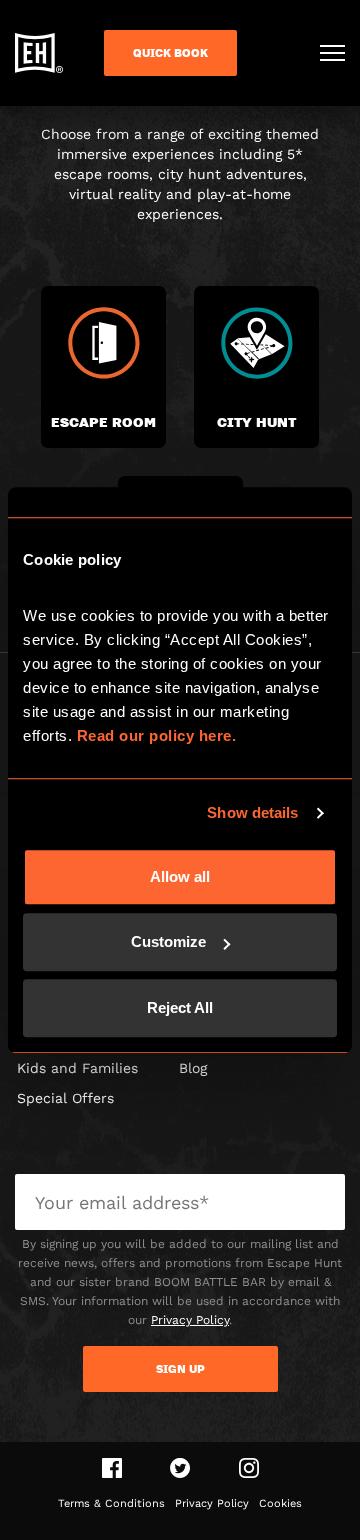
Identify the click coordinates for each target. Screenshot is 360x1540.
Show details (252, 812)
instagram (249, 1468)
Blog (193, 1068)
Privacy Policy (190, 1320)
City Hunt (256, 421)
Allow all (180, 876)
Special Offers (65, 1098)
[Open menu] (332, 53)
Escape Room (103, 421)
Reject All (180, 1007)
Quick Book (170, 53)
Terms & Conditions (111, 1503)
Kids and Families (77, 1068)
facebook (112, 1468)
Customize (168, 941)
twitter (180, 1468)
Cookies (280, 1503)
